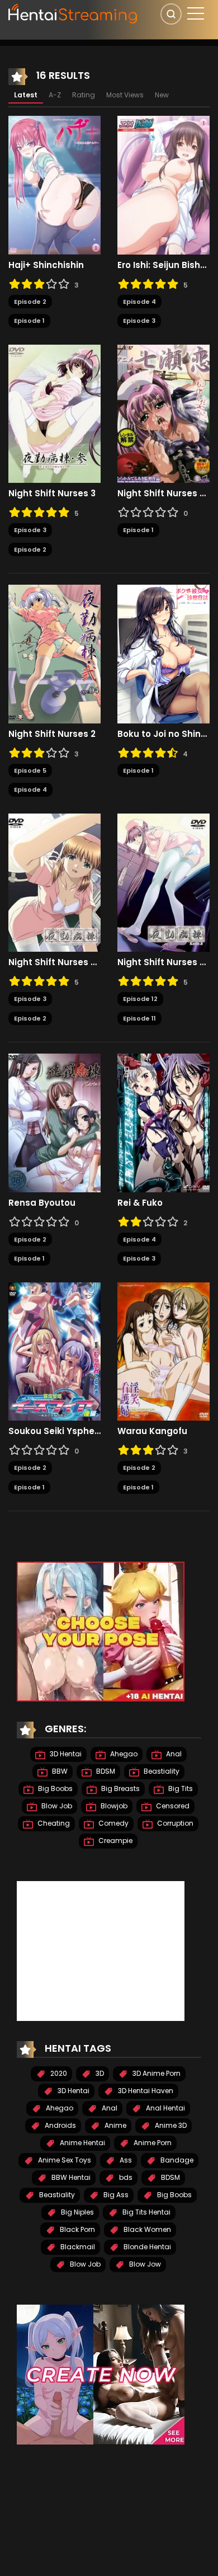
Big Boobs (54, 1788)
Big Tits (180, 1788)
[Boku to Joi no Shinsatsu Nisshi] (163, 654)
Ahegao (123, 1754)
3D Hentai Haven (145, 2091)
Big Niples (77, 2212)
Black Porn (77, 2229)
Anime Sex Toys (64, 2160)
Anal (173, 1754)
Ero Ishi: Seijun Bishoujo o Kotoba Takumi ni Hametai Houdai (163, 265)
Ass (125, 2160)
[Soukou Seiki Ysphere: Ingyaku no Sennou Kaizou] (54, 1351)
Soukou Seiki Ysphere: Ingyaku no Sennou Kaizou (54, 1431)
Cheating (53, 1823)
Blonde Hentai (146, 2247)
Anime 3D (170, 2125)
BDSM (105, 1771)
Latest (26, 95)
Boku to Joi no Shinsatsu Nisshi (163, 734)
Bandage (176, 2160)
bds (125, 2177)
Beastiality (161, 1771)
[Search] (171, 14)
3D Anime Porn (156, 2073)
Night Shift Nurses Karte (163, 962)
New (162, 95)
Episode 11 (139, 1018)
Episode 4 (139, 302)
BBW (59, 1771)
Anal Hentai (165, 2108)
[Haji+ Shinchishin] (54, 185)
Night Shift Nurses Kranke (54, 962)
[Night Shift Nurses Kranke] (54, 882)
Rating (84, 95)
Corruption (174, 1823)
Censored (172, 1806)
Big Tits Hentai (146, 2212)
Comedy (113, 1823)
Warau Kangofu (152, 1431)
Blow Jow (144, 2264)
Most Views (125, 95)
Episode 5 (30, 770)
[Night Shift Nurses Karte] (163, 882)
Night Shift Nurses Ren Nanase (163, 493)
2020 (58, 2073)
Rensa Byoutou (42, 1203)
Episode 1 (29, 321)
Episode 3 (139, 321)
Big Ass (115, 2195)
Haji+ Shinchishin (46, 265)
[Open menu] (196, 13)
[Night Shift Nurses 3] (54, 413)
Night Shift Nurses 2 (52, 734)
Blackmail (77, 2247)
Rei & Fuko (140, 1203)
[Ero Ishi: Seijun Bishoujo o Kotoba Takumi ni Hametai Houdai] (163, 185)
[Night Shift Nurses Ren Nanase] (163, 413)
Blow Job (56, 1806)
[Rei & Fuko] (163, 1122)
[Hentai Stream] (73, 12)
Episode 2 (30, 302)
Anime (115, 2125)
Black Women (146, 2229)
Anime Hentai (82, 2143)
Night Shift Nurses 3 (52, 493)
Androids (60, 2125)
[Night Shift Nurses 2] (54, 654)
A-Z (55, 95)
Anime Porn (152, 2143)
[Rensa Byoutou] (54, 1122)
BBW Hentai (70, 2177)
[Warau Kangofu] (163, 1351)
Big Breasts (120, 1788)
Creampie (115, 1841)
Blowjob (113, 1806)
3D (99, 2073)
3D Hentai (65, 1754)
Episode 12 (140, 999)
